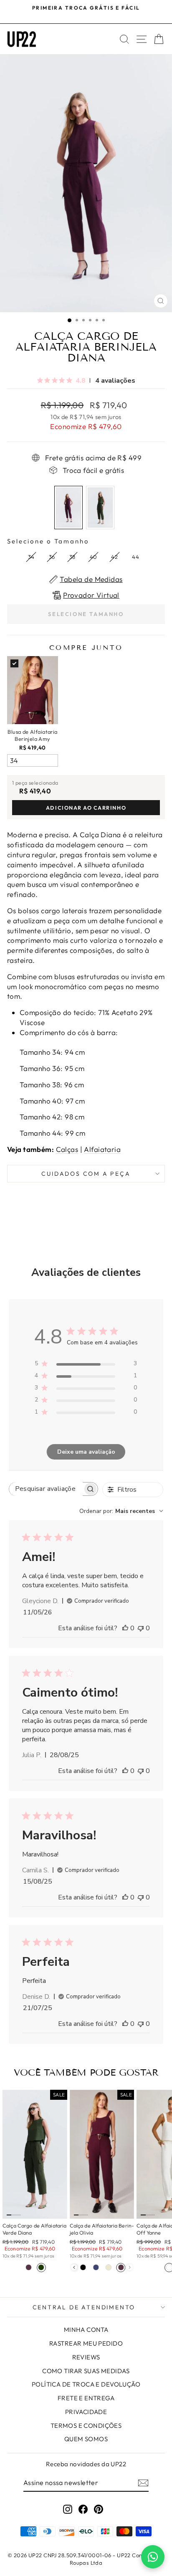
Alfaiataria (102, 1149)
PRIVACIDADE (86, 2412)
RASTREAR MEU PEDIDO (86, 2343)
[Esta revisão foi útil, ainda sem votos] (125, 1628)
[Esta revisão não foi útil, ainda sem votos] (141, 1628)
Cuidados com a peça (86, 1174)
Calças (67, 1149)
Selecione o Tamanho (48, 541)
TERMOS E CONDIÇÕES (86, 2426)
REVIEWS (86, 2357)
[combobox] (121, 1511)
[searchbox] (46, 1489)
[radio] (68, 508)
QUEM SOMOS (86, 2439)
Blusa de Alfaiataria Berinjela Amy (33, 735)
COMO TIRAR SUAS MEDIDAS (86, 2371)
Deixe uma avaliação (86, 1452)
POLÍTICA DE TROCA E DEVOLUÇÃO (86, 2384)
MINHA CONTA (86, 2330)
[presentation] (74, 2267)
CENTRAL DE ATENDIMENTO (84, 2307)
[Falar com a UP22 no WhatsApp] (153, 2557)
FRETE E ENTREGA (86, 2398)
